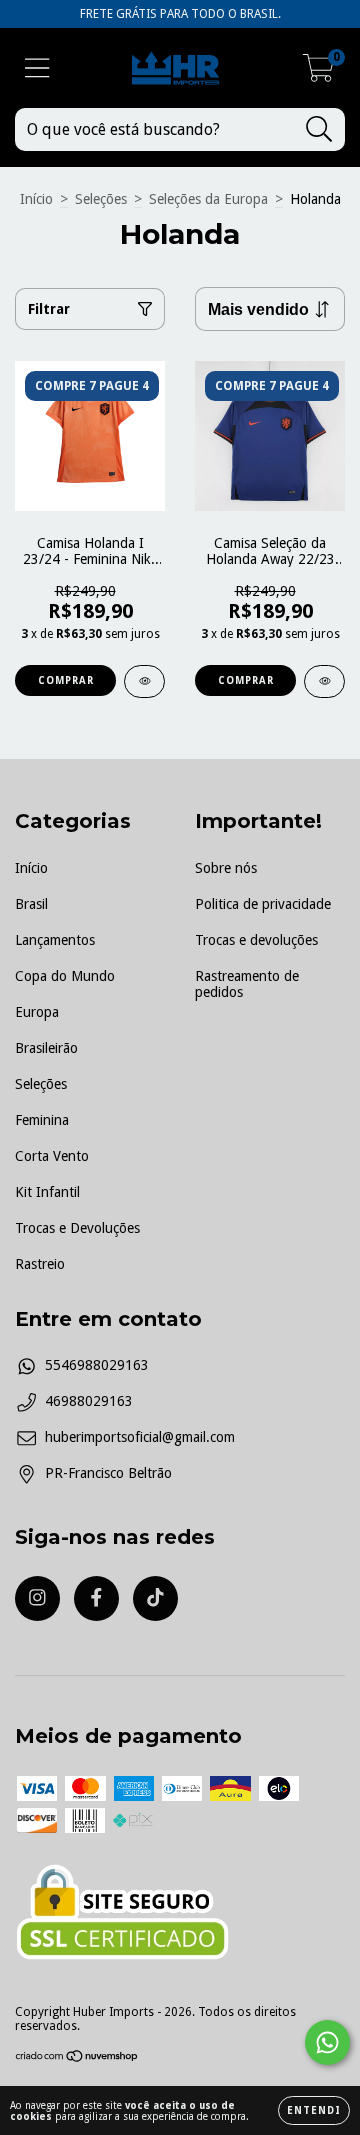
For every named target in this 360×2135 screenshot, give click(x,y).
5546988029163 (97, 1365)
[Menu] (37, 68)
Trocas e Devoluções (77, 1228)
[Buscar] (319, 129)
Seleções (101, 199)
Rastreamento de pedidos (247, 984)
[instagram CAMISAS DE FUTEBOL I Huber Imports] (37, 1598)
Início (36, 199)
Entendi (314, 2110)
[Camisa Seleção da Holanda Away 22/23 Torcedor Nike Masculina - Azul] (324, 681)
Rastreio (40, 1264)
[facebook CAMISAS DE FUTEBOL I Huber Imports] (96, 1598)
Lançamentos (55, 940)
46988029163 (89, 1401)
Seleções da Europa (208, 199)
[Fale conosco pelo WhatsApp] (327, 2042)
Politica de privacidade (263, 904)
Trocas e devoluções (256, 940)
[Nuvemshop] (77, 2059)
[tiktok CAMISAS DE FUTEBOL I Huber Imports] (155, 1598)
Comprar (66, 680)
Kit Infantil (47, 1192)
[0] (318, 74)
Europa (37, 1012)
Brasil (31, 904)
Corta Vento (52, 1156)
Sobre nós (226, 868)
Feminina (42, 1120)
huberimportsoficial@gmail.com (140, 1437)
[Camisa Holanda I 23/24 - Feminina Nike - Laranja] (144, 681)
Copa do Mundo (65, 976)
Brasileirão (46, 1048)
